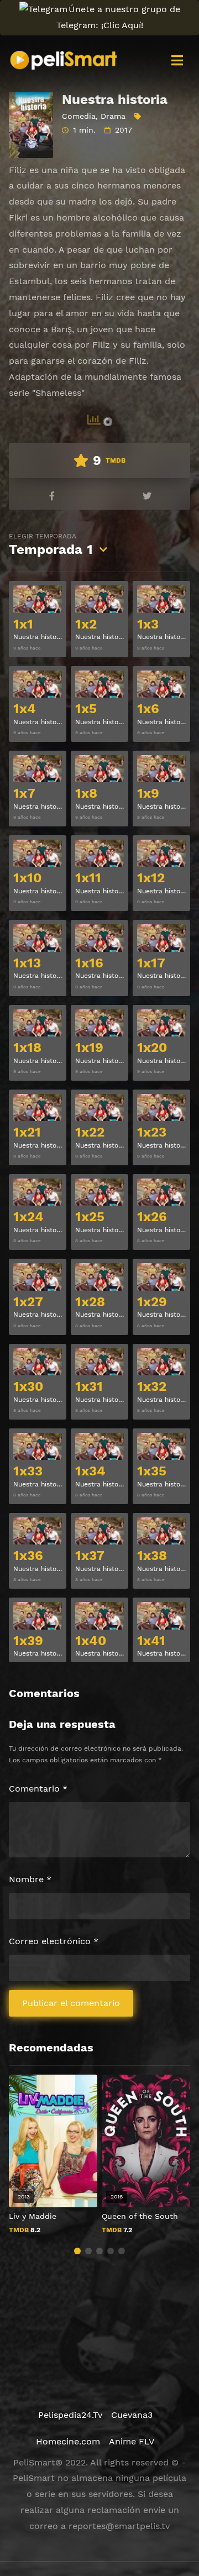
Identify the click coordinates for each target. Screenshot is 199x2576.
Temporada (51, 545)
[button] (77, 2251)
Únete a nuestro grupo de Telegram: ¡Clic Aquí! (118, 17)
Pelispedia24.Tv (70, 2415)
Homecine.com (68, 2441)
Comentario (38, 1789)
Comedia (79, 116)
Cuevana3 (132, 2415)
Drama (113, 116)
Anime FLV (132, 2441)
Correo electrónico (54, 1941)
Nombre (30, 1879)
